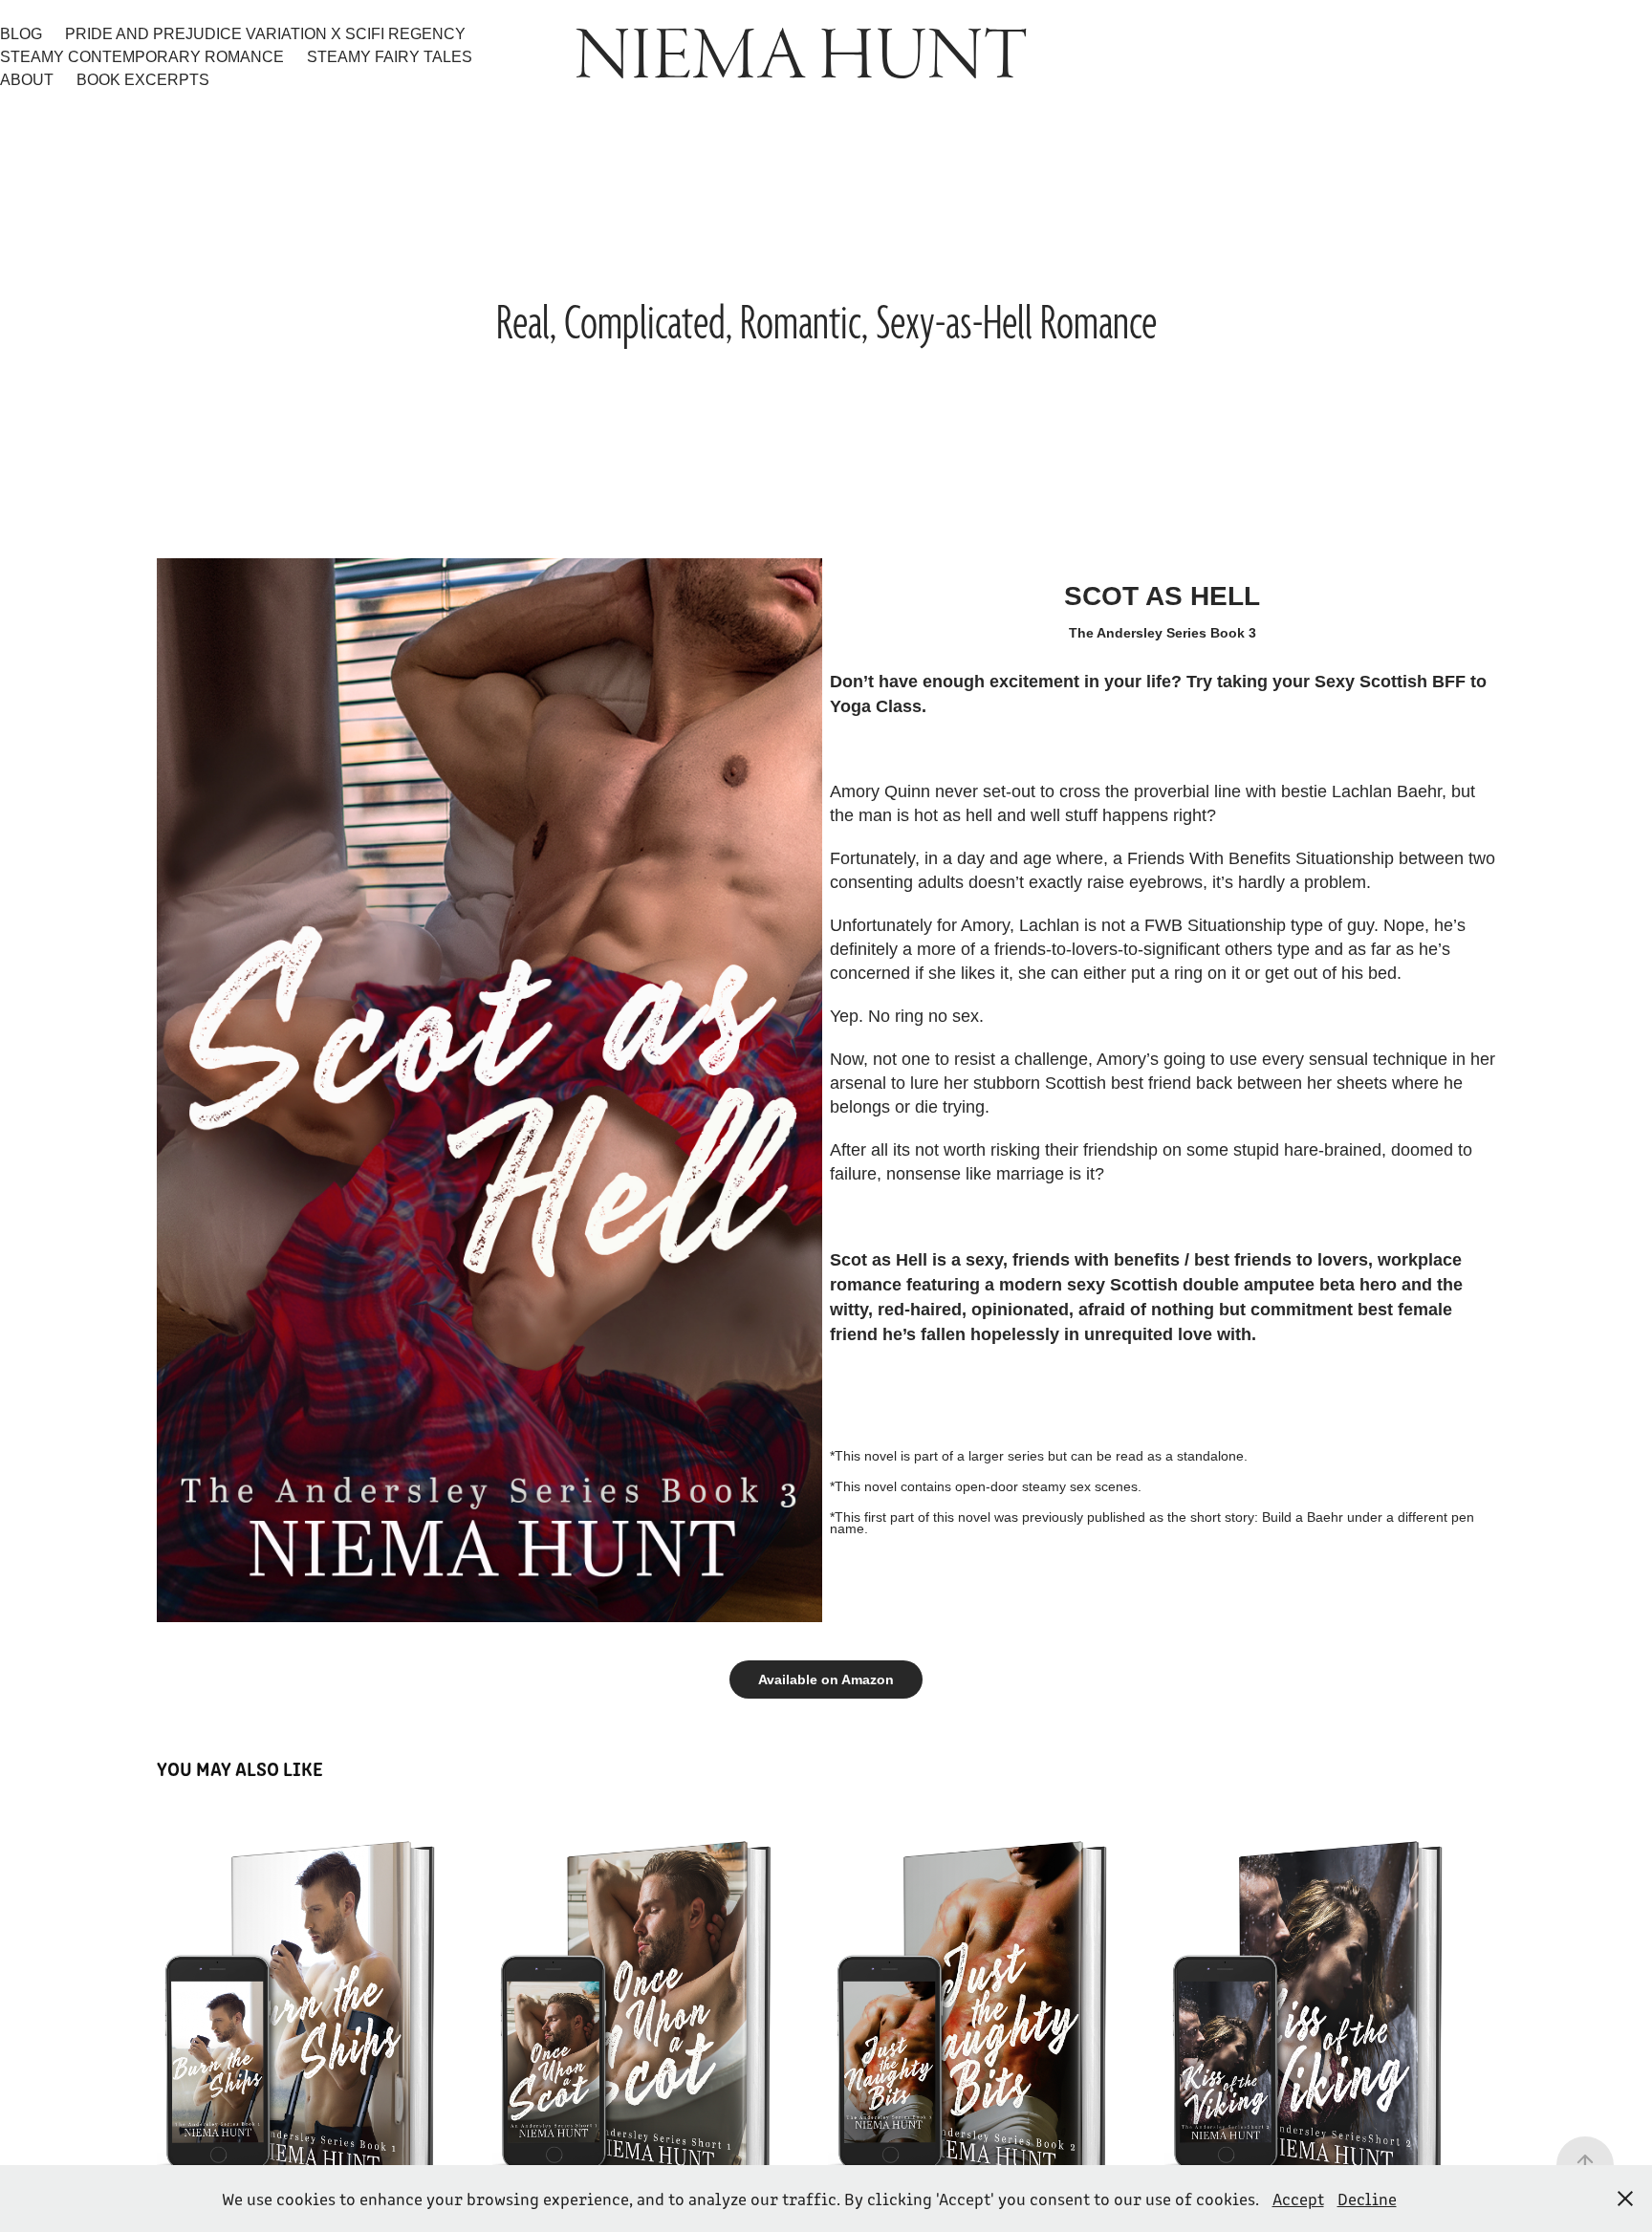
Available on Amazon (826, 1679)
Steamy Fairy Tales (390, 57)
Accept (1298, 2199)
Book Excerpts (143, 80)
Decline (1367, 2199)
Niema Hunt (801, 57)
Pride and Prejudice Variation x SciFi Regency (265, 34)
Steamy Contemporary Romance (142, 57)
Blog (21, 34)
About (27, 80)
